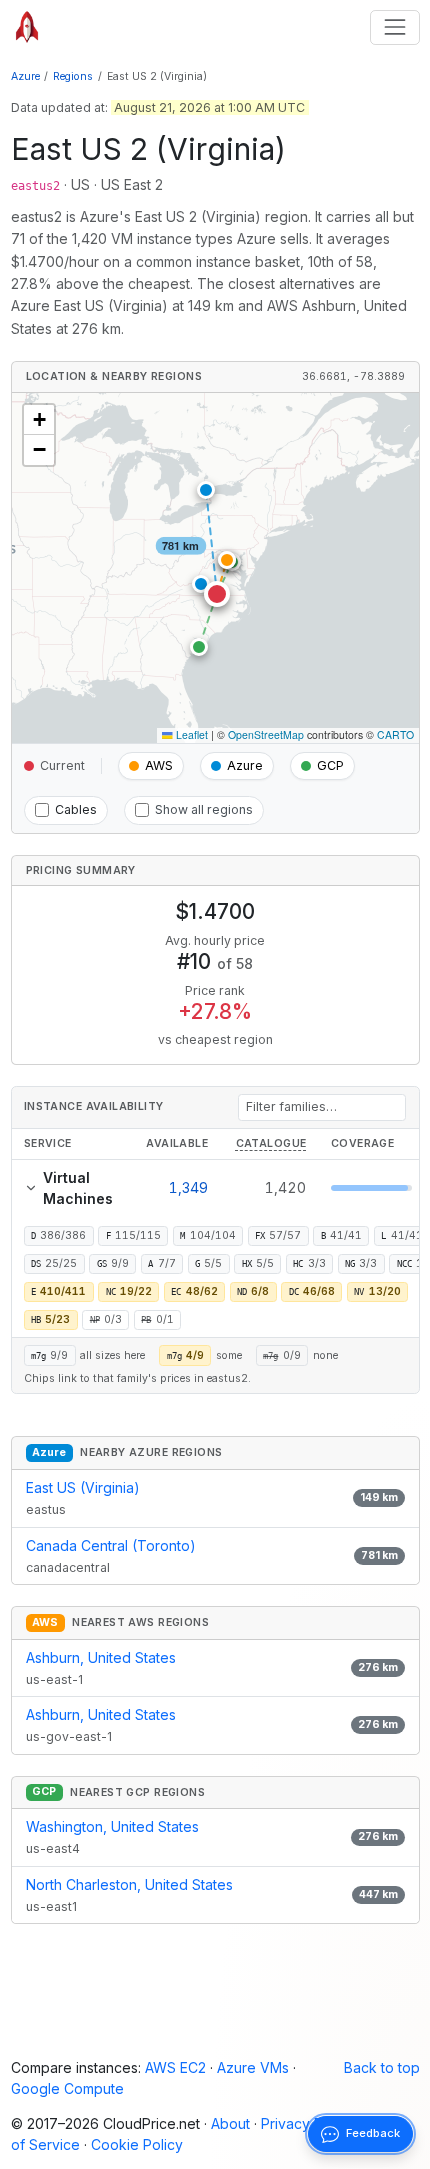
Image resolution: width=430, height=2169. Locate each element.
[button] (217, 594)
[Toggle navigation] (394, 27)
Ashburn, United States (101, 1657)
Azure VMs (253, 2067)
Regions (73, 76)
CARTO (395, 734)
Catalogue (271, 1143)
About (230, 2123)
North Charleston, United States (129, 1884)
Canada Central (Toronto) (111, 1545)
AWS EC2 (175, 2067)
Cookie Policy (137, 2144)
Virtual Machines (78, 1188)
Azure (25, 76)
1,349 (188, 1187)
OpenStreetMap (266, 734)
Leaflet (190, 734)
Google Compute (67, 2088)
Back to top (382, 2067)
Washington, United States (112, 1826)
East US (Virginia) (83, 1487)
